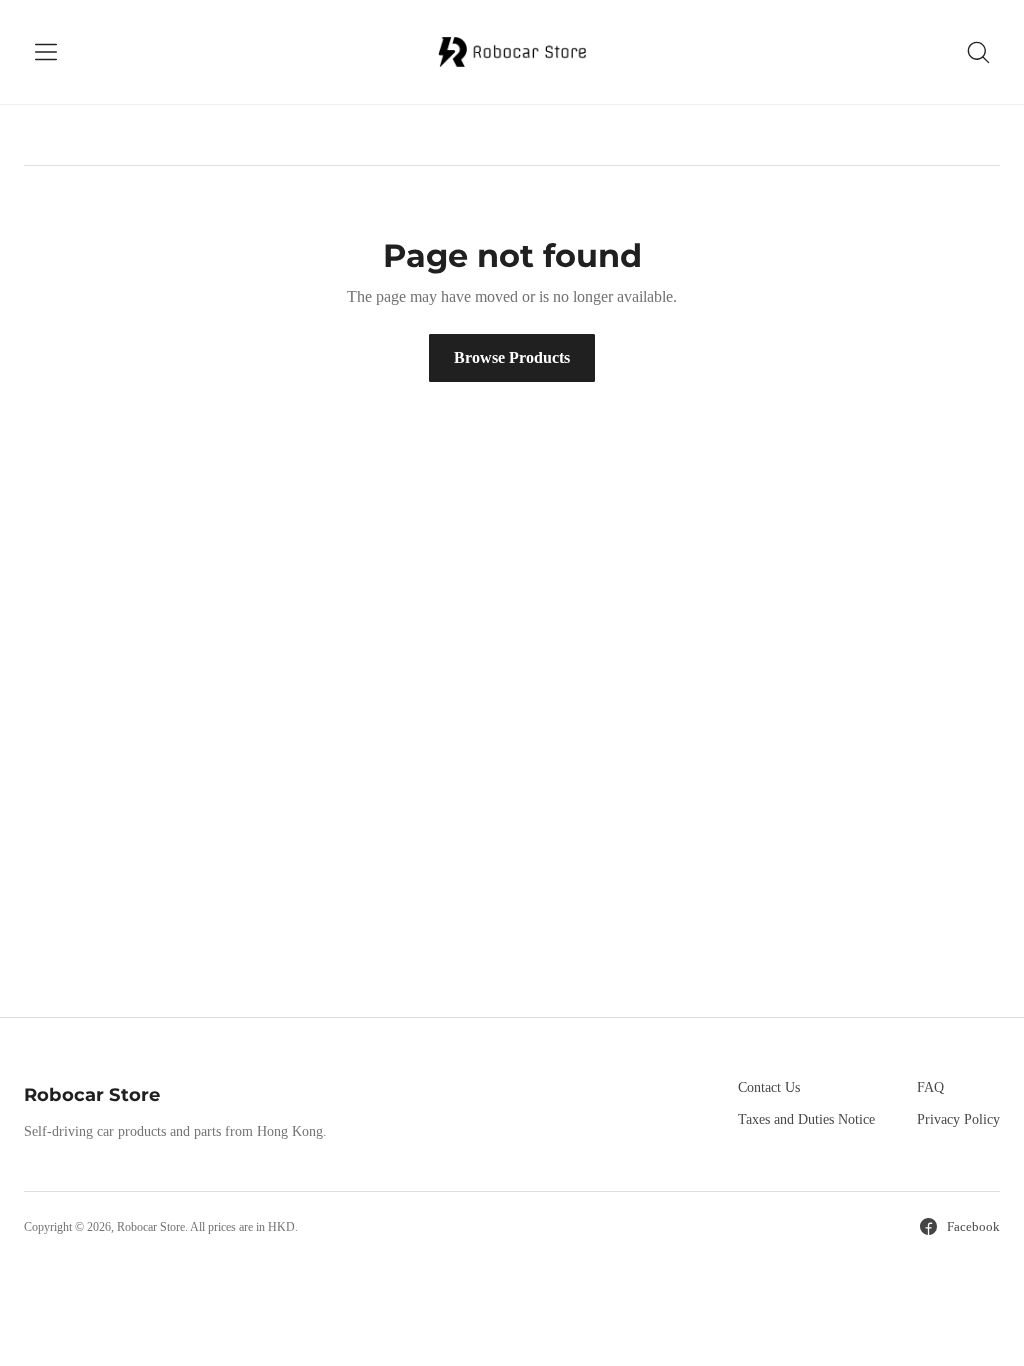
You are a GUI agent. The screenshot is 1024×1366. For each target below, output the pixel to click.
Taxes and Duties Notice (806, 1119)
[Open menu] (46, 52)
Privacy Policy (958, 1119)
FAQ (930, 1087)
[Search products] (978, 52)
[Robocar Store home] (512, 52)
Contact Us (769, 1087)
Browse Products (512, 357)
